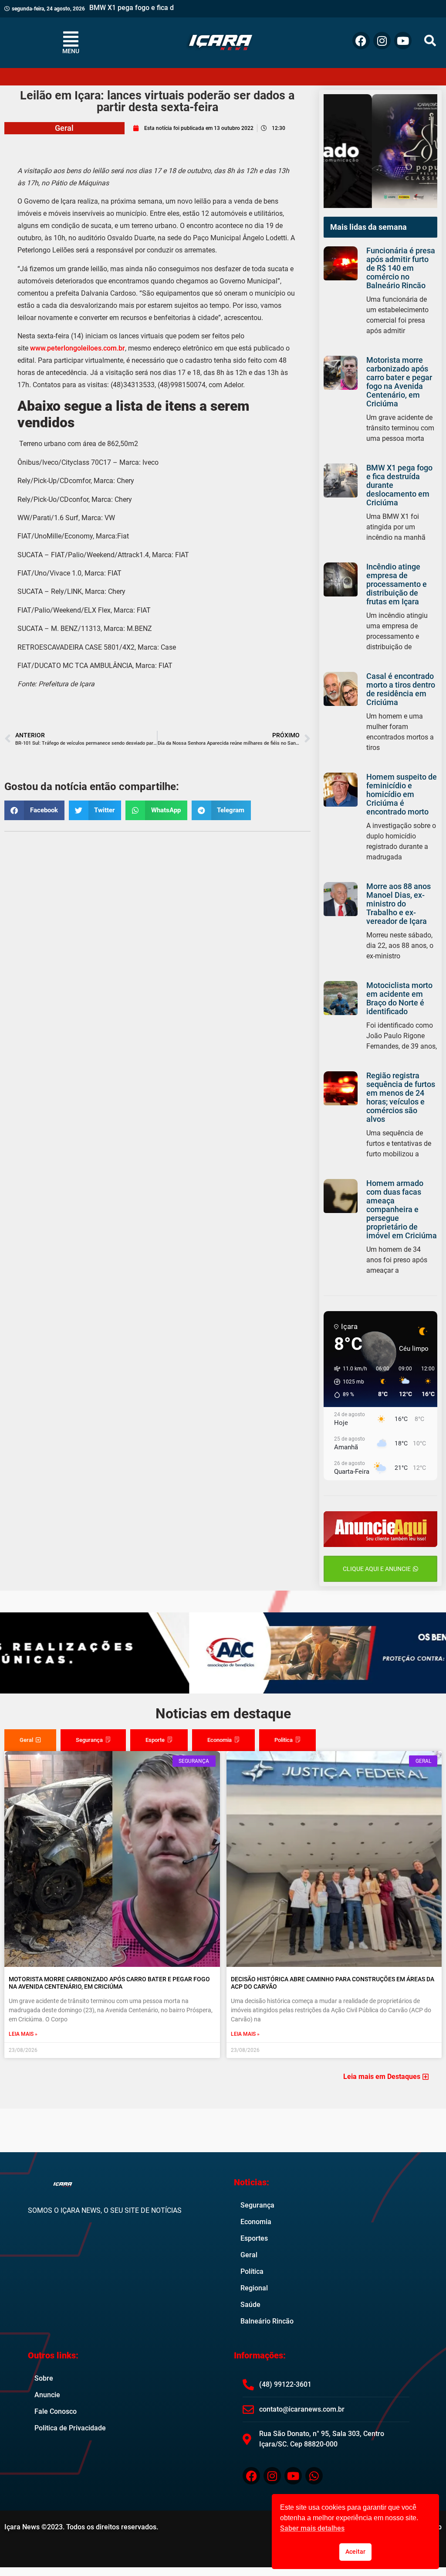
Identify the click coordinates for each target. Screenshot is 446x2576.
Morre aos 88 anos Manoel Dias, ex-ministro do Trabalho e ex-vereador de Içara (399, 904)
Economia (256, 2222)
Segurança (257, 2205)
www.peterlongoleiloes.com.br (78, 348)
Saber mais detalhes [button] (312, 2528)
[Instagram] (382, 41)
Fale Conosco (56, 2411)
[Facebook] (361, 41)
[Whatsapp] (314, 2476)
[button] (430, 41)
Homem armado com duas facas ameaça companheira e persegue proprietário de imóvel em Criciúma (402, 1209)
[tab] (30, 1740)
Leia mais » (23, 2034)
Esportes (254, 2238)
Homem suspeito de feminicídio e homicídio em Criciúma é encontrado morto (402, 794)
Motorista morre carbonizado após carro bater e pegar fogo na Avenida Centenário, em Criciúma (399, 382)
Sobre (44, 2378)
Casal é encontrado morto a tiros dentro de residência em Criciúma (401, 689)
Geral (64, 128)
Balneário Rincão (267, 2321)
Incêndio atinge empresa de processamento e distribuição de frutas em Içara (397, 584)
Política (252, 2271)
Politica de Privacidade (70, 2428)
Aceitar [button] (355, 2552)
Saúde (250, 2305)
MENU (71, 51)
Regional (254, 2288)
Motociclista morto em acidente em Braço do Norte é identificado (399, 998)
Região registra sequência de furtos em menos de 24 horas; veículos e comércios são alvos (401, 1097)
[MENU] (71, 39)
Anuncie (47, 2395)
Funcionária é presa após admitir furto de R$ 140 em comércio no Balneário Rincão (401, 268)
